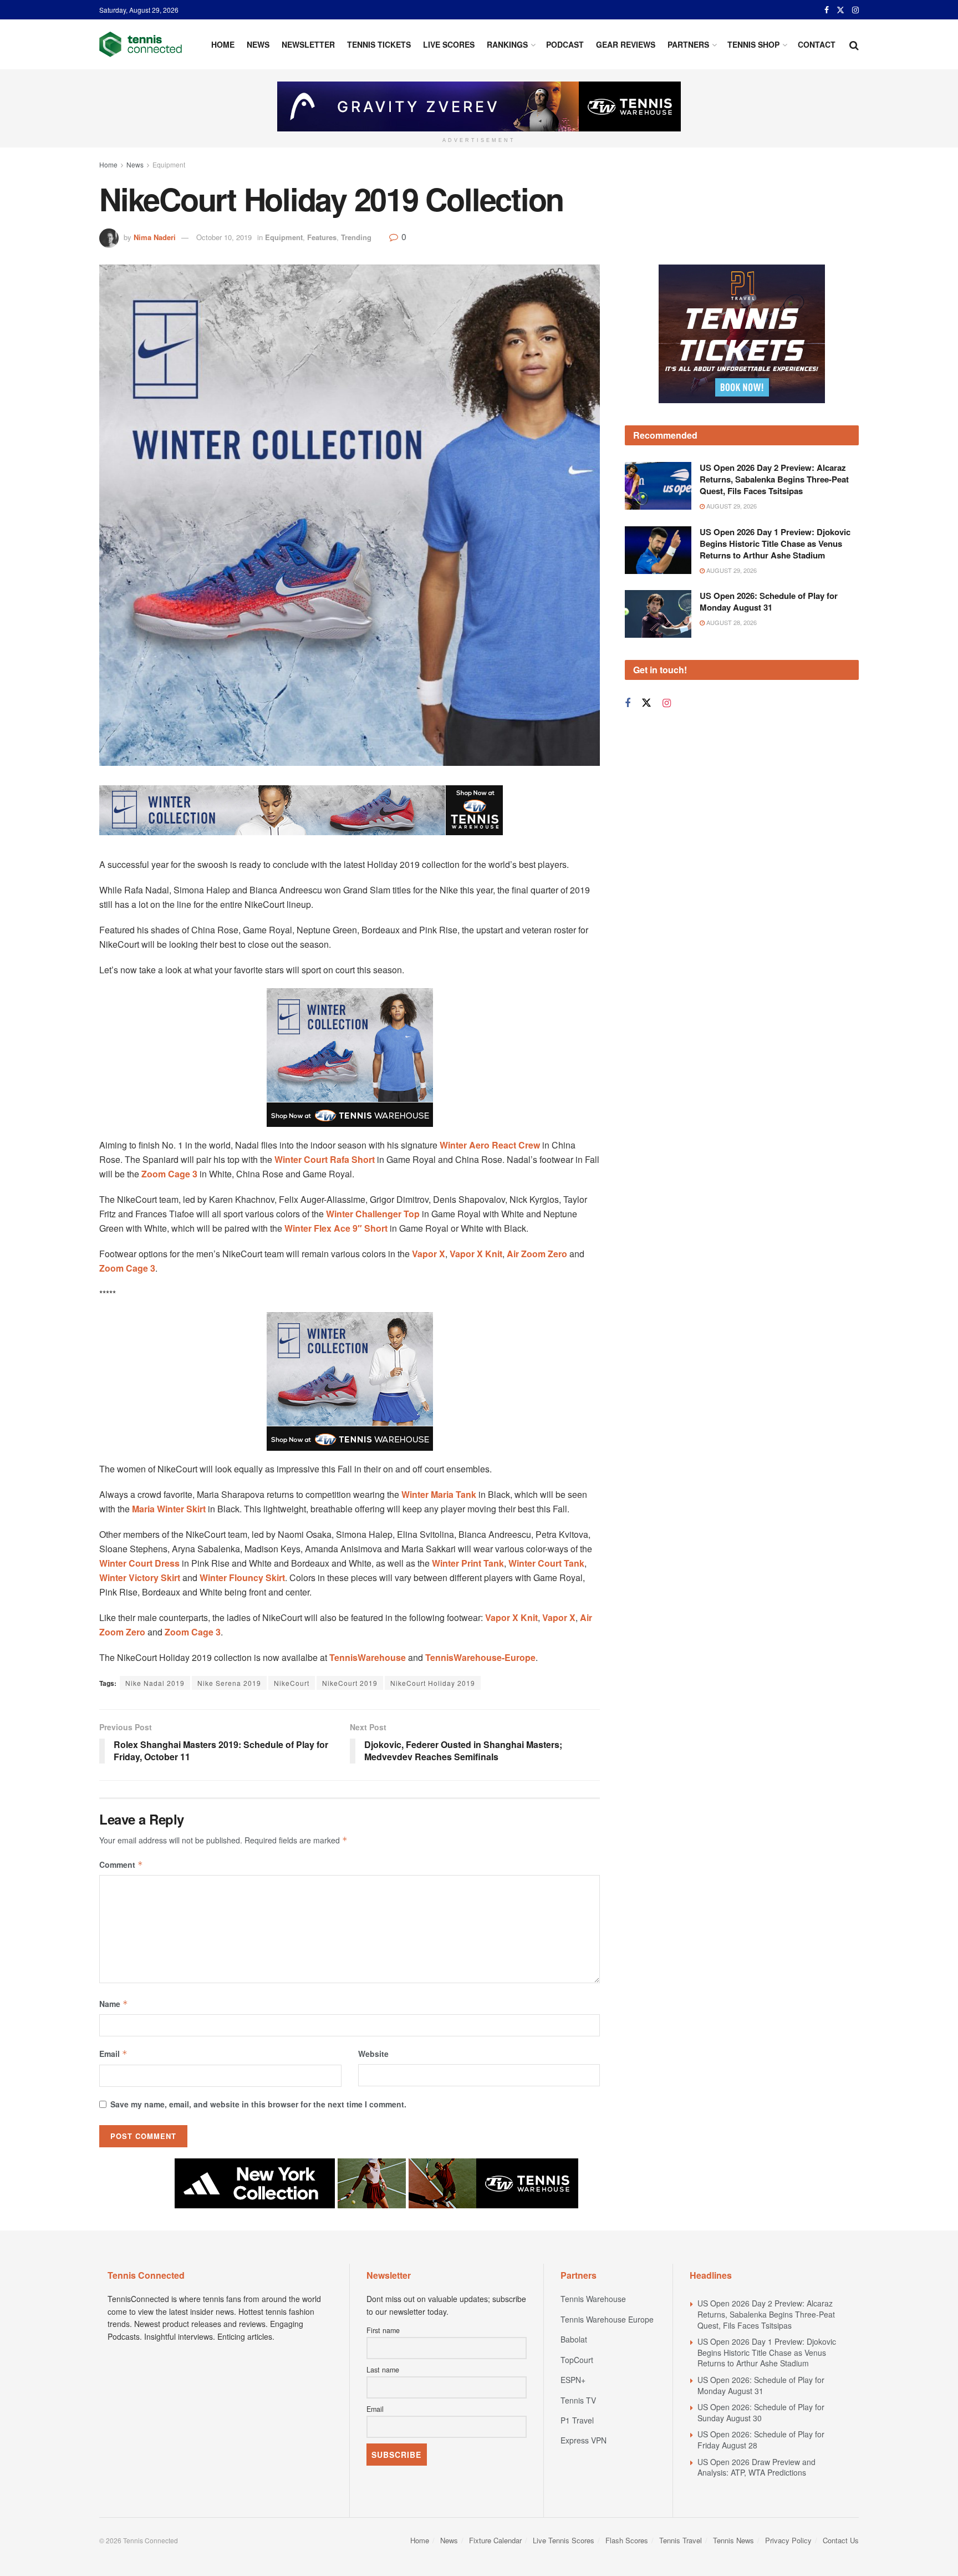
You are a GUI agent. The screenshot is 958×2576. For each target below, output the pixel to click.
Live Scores (449, 44)
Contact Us (841, 2540)
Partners (688, 44)
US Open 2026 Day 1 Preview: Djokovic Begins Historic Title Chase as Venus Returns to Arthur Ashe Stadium (775, 543)
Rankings (507, 44)
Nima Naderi (155, 237)
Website (373, 2054)
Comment (121, 1864)
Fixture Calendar (495, 2540)
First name (383, 2330)
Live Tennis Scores (564, 2540)
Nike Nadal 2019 (155, 1683)
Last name (383, 2370)
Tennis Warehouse (593, 2299)
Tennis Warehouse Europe (607, 2319)
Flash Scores (627, 2540)
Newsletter (308, 44)
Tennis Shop (753, 44)
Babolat (574, 2339)
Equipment (169, 164)
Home (223, 44)
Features (322, 237)
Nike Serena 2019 (229, 1683)
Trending (356, 237)
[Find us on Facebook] (827, 10)
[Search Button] (854, 44)
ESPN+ (573, 2380)
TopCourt (577, 2360)
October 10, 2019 (224, 237)
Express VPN (584, 2440)
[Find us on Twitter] (840, 10)
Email (113, 2054)
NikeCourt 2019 (350, 1683)
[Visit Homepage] (141, 44)
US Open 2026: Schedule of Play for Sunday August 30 (761, 2412)
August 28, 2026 (731, 622)
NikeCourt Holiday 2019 (433, 1683)
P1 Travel (577, 2420)
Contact (817, 44)
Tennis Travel (681, 2540)
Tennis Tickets (379, 44)
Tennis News (733, 2540)
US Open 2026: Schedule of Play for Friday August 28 (761, 2440)
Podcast (565, 44)
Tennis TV (578, 2400)
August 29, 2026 (731, 506)
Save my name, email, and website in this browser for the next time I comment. (258, 2104)
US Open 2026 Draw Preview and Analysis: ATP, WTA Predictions (756, 2467)
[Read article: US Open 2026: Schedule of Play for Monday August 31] (658, 614)
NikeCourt (292, 1683)
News (258, 44)
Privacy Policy (788, 2540)
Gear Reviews (626, 44)
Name (114, 2004)
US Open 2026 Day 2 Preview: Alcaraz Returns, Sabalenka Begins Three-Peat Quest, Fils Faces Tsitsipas (774, 479)
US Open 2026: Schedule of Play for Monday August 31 (769, 601)
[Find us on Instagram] (855, 10)
